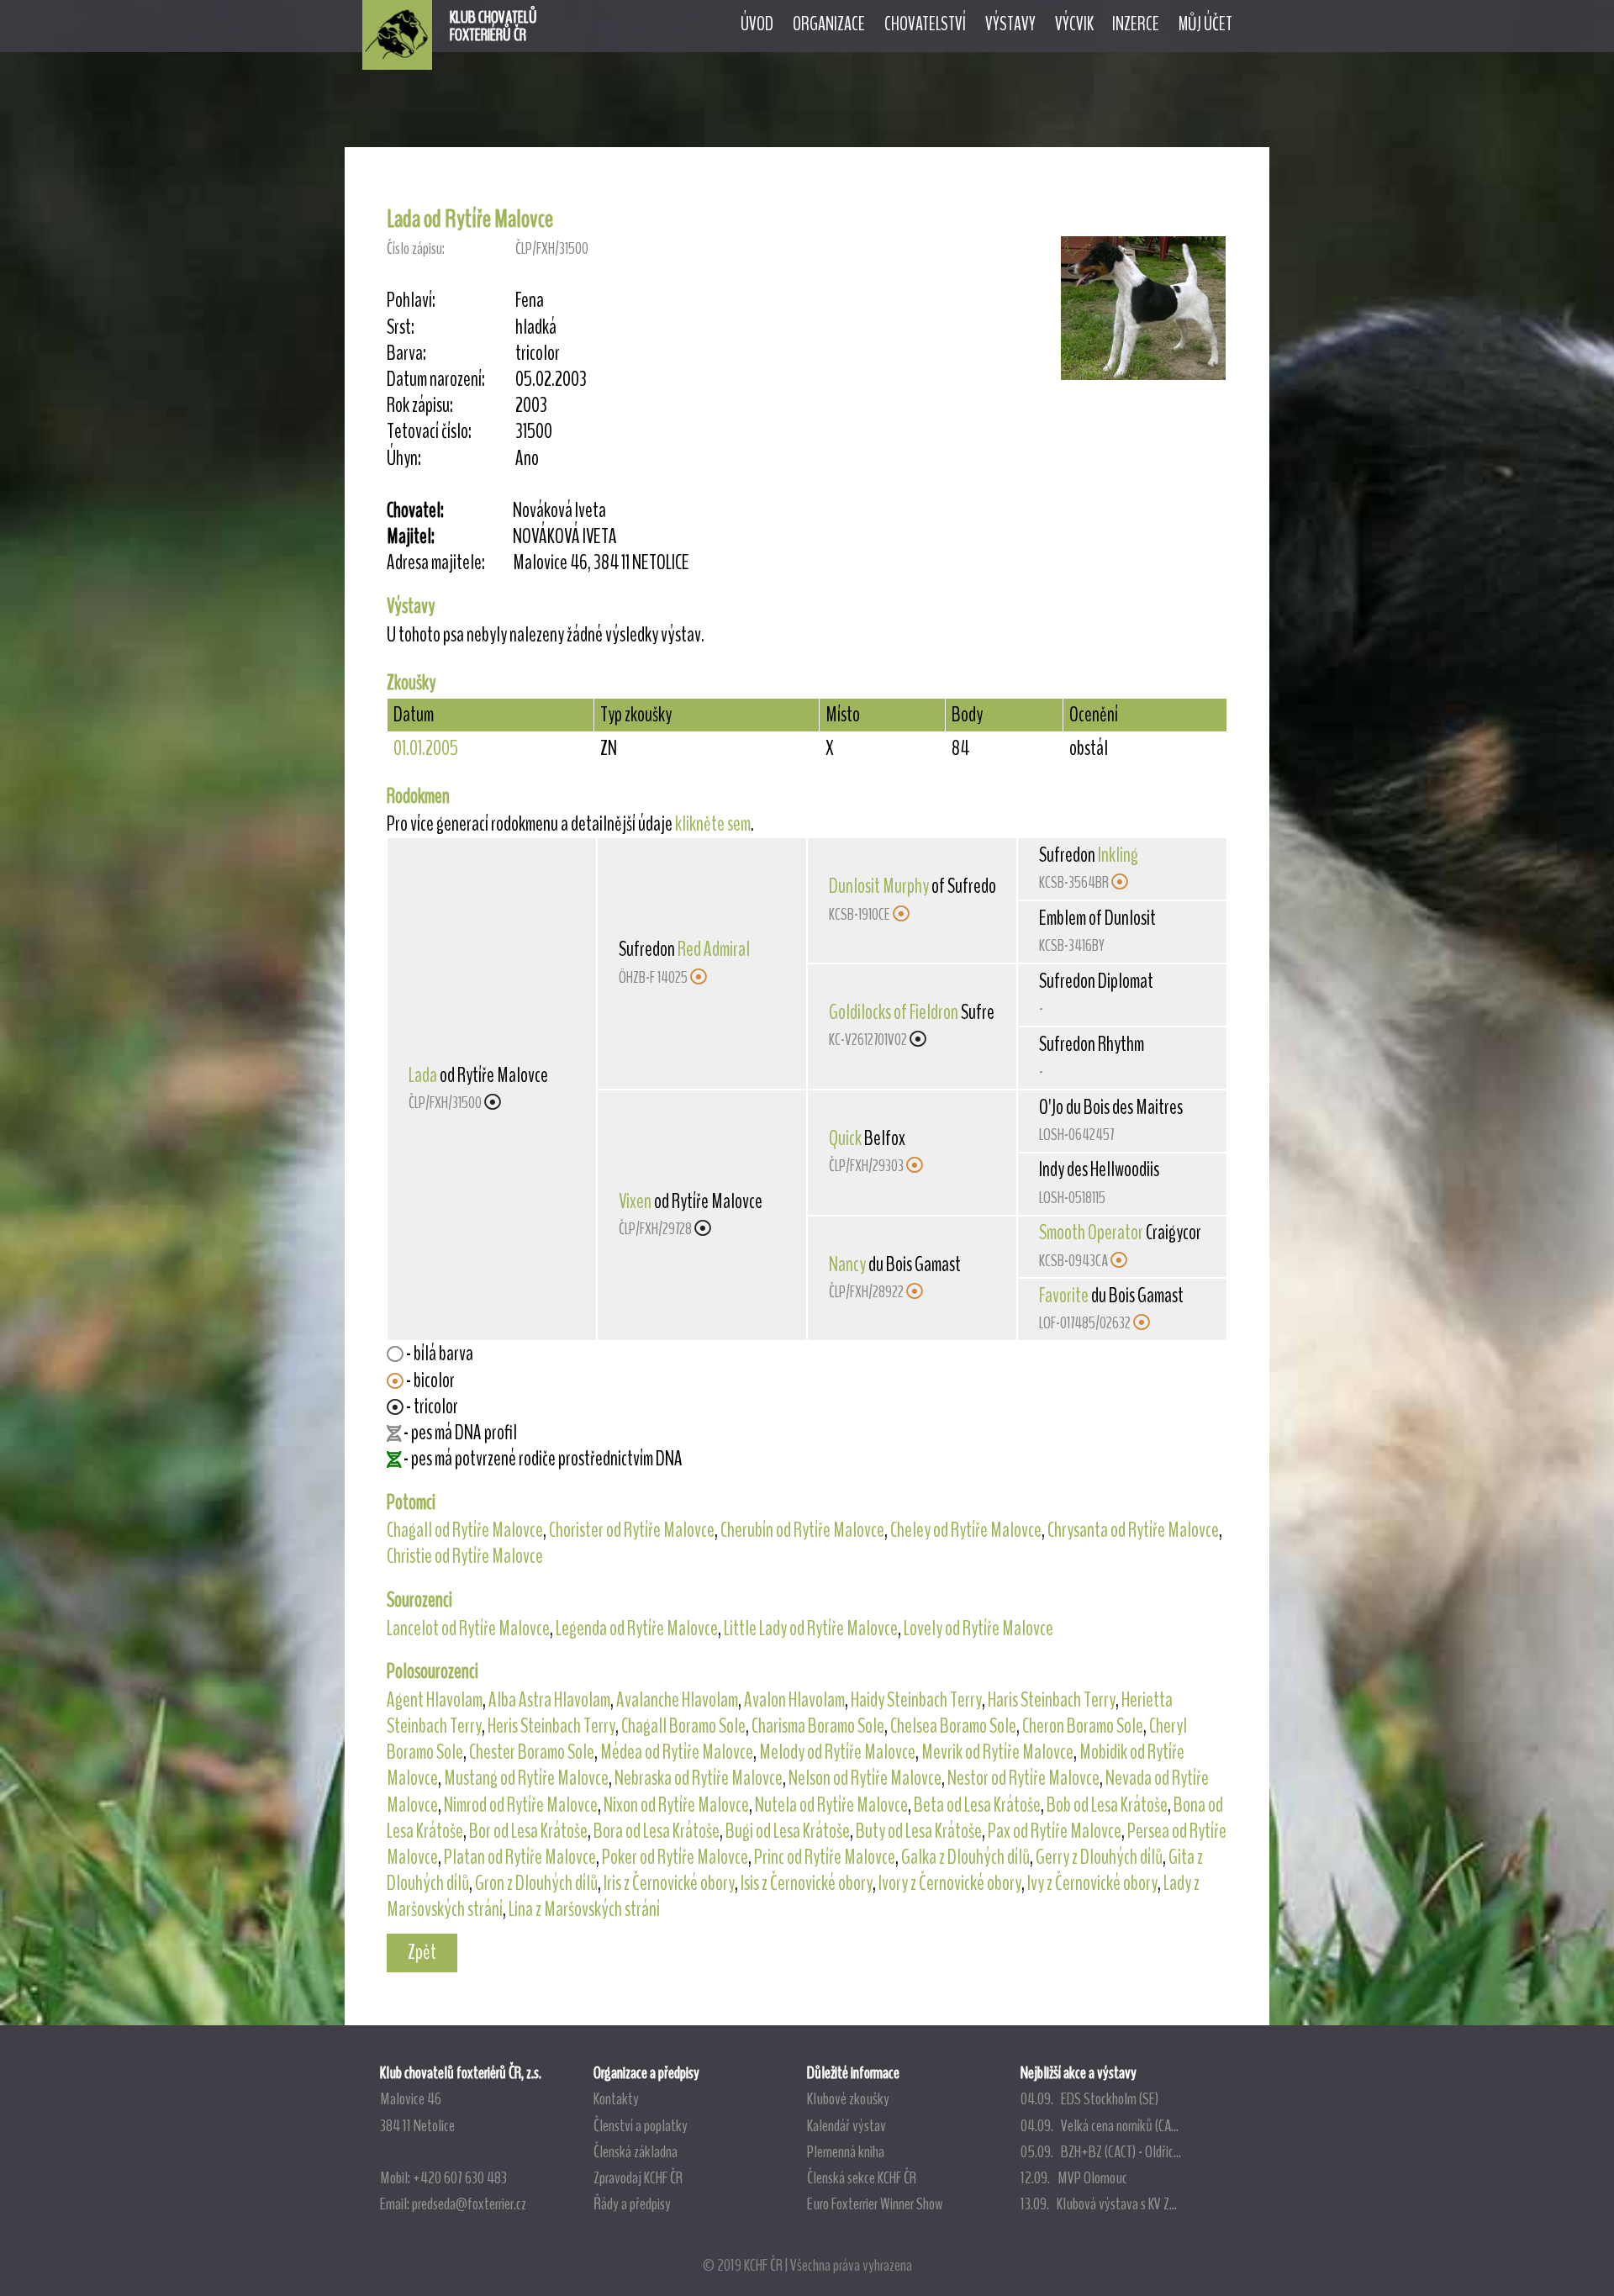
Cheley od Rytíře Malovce (966, 1530)
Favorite (1064, 1296)
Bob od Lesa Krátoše (1107, 1805)
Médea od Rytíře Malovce (677, 1752)
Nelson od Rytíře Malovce (865, 1778)
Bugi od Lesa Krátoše (788, 1831)
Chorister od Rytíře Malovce (632, 1530)
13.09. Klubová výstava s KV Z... (1099, 2204)
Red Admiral (714, 949)
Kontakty (616, 2098)
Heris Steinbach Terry (551, 1726)
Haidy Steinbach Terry (916, 1700)
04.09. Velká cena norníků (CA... (1100, 2125)
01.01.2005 (426, 748)
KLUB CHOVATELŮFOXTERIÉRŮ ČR (493, 26)
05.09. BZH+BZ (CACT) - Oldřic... (1101, 2151)
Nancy (847, 1264)
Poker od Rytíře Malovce (675, 1857)
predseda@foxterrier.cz (469, 2204)
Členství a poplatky (641, 2125)
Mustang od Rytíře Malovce (526, 1778)
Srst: (401, 327)
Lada (423, 1075)
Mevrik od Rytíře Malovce (997, 1752)
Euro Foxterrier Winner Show (875, 2204)
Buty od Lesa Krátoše (919, 1831)
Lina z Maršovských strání (584, 1909)
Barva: (406, 354)
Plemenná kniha (846, 2151)
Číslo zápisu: (416, 248)
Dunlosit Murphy (879, 886)
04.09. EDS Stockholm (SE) (1089, 2098)
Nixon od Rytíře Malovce (676, 1805)
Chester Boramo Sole (532, 1752)
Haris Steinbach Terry (1052, 1700)
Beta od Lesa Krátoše (977, 1805)
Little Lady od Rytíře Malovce (811, 1628)
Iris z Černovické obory (669, 1883)
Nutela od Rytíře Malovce (831, 1805)
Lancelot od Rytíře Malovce (468, 1628)
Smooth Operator (1091, 1232)
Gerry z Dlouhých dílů (1099, 1857)
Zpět (422, 1952)
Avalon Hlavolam (794, 1700)
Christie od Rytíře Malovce (465, 1556)
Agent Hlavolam (435, 1700)
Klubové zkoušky (848, 2098)
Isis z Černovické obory (807, 1883)
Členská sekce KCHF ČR (862, 2177)
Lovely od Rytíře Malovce (978, 1628)
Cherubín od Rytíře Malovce (802, 1530)
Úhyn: (404, 459)
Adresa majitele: (436, 563)
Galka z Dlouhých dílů (965, 1857)
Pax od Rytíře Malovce (1055, 1831)
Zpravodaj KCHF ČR (638, 2177)
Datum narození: (436, 380)
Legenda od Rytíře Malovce (637, 1628)
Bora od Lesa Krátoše (657, 1831)
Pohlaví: (411, 301)
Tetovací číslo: (429, 432)
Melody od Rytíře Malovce (837, 1752)
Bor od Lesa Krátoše (528, 1831)
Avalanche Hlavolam (677, 1700)
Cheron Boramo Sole (1083, 1726)
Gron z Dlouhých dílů (536, 1883)
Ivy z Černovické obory (1092, 1883)
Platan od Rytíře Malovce (520, 1857)
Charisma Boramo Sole (818, 1726)
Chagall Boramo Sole (683, 1726)
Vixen (635, 1201)
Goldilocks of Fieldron (894, 1012)
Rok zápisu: (420, 406)
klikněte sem (713, 824)
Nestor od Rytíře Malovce (1023, 1778)
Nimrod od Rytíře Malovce (521, 1805)
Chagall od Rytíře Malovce (465, 1530)
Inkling (1118, 855)
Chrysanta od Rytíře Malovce (1133, 1530)
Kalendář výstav (847, 2125)
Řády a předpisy (632, 2204)
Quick (845, 1138)
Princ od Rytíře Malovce (825, 1857)
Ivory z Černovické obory (950, 1883)
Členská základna (636, 2151)
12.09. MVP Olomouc (1074, 2177)
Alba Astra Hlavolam (549, 1700)
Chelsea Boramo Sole (953, 1726)
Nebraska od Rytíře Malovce (699, 1778)
